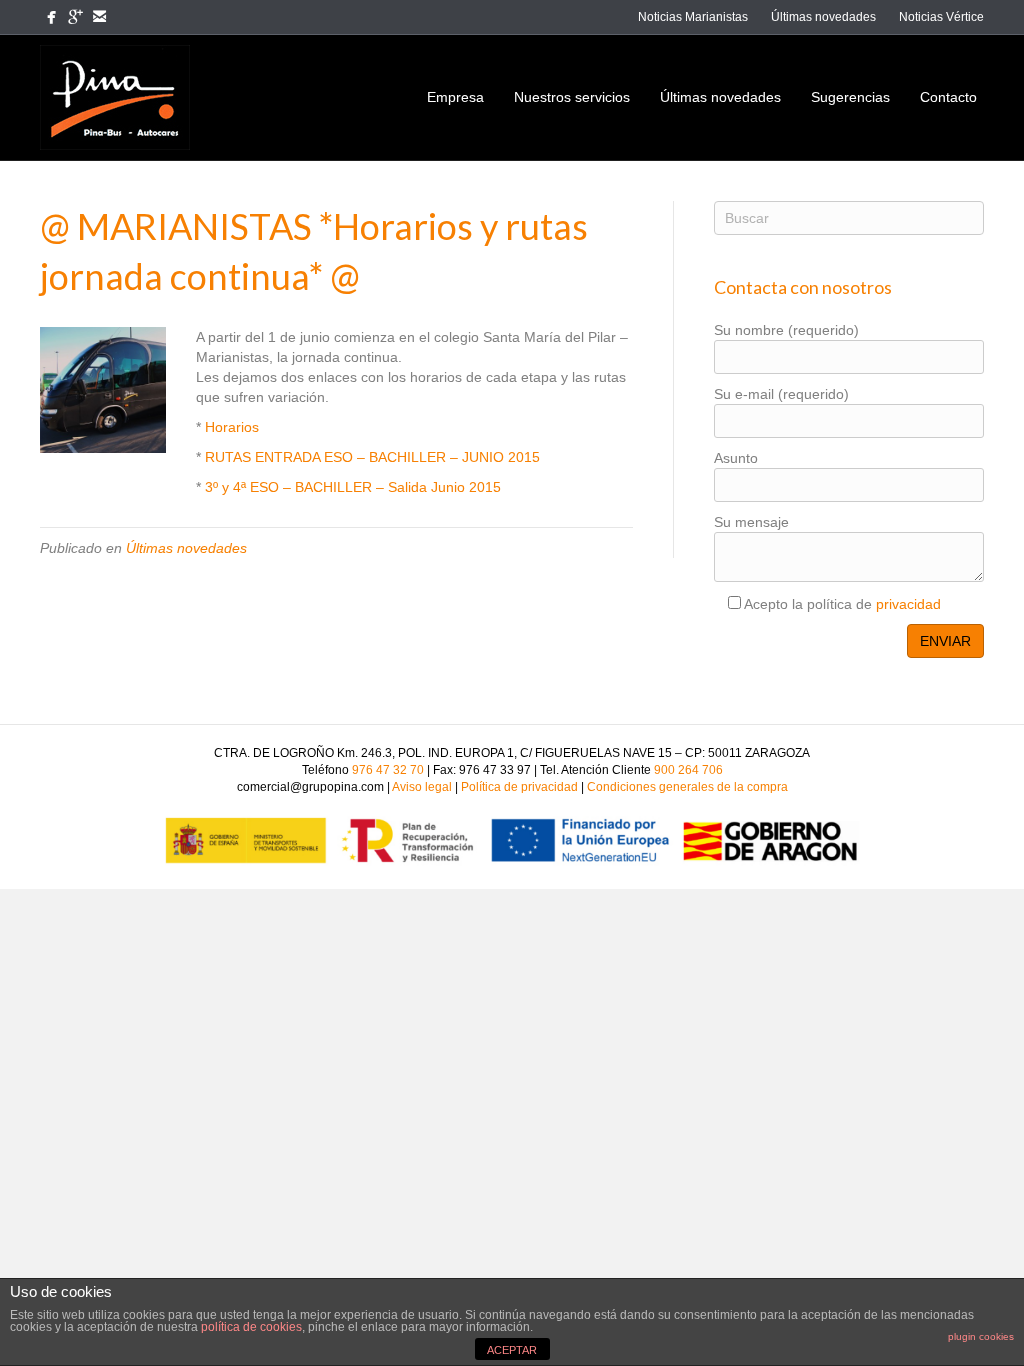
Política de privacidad (521, 787)
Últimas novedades (823, 17)
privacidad (908, 604)
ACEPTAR (512, 1350)
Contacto (948, 97)
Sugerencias (850, 97)
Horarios (232, 427)
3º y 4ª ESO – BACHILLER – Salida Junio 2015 (353, 487)
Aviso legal (422, 787)
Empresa (455, 97)
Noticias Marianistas (693, 17)
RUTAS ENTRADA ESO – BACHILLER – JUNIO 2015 (372, 457)
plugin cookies (981, 1336)
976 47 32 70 (388, 770)
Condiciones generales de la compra (687, 787)
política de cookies (251, 1327)
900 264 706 (688, 770)
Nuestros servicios (572, 97)
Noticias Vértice (941, 17)
